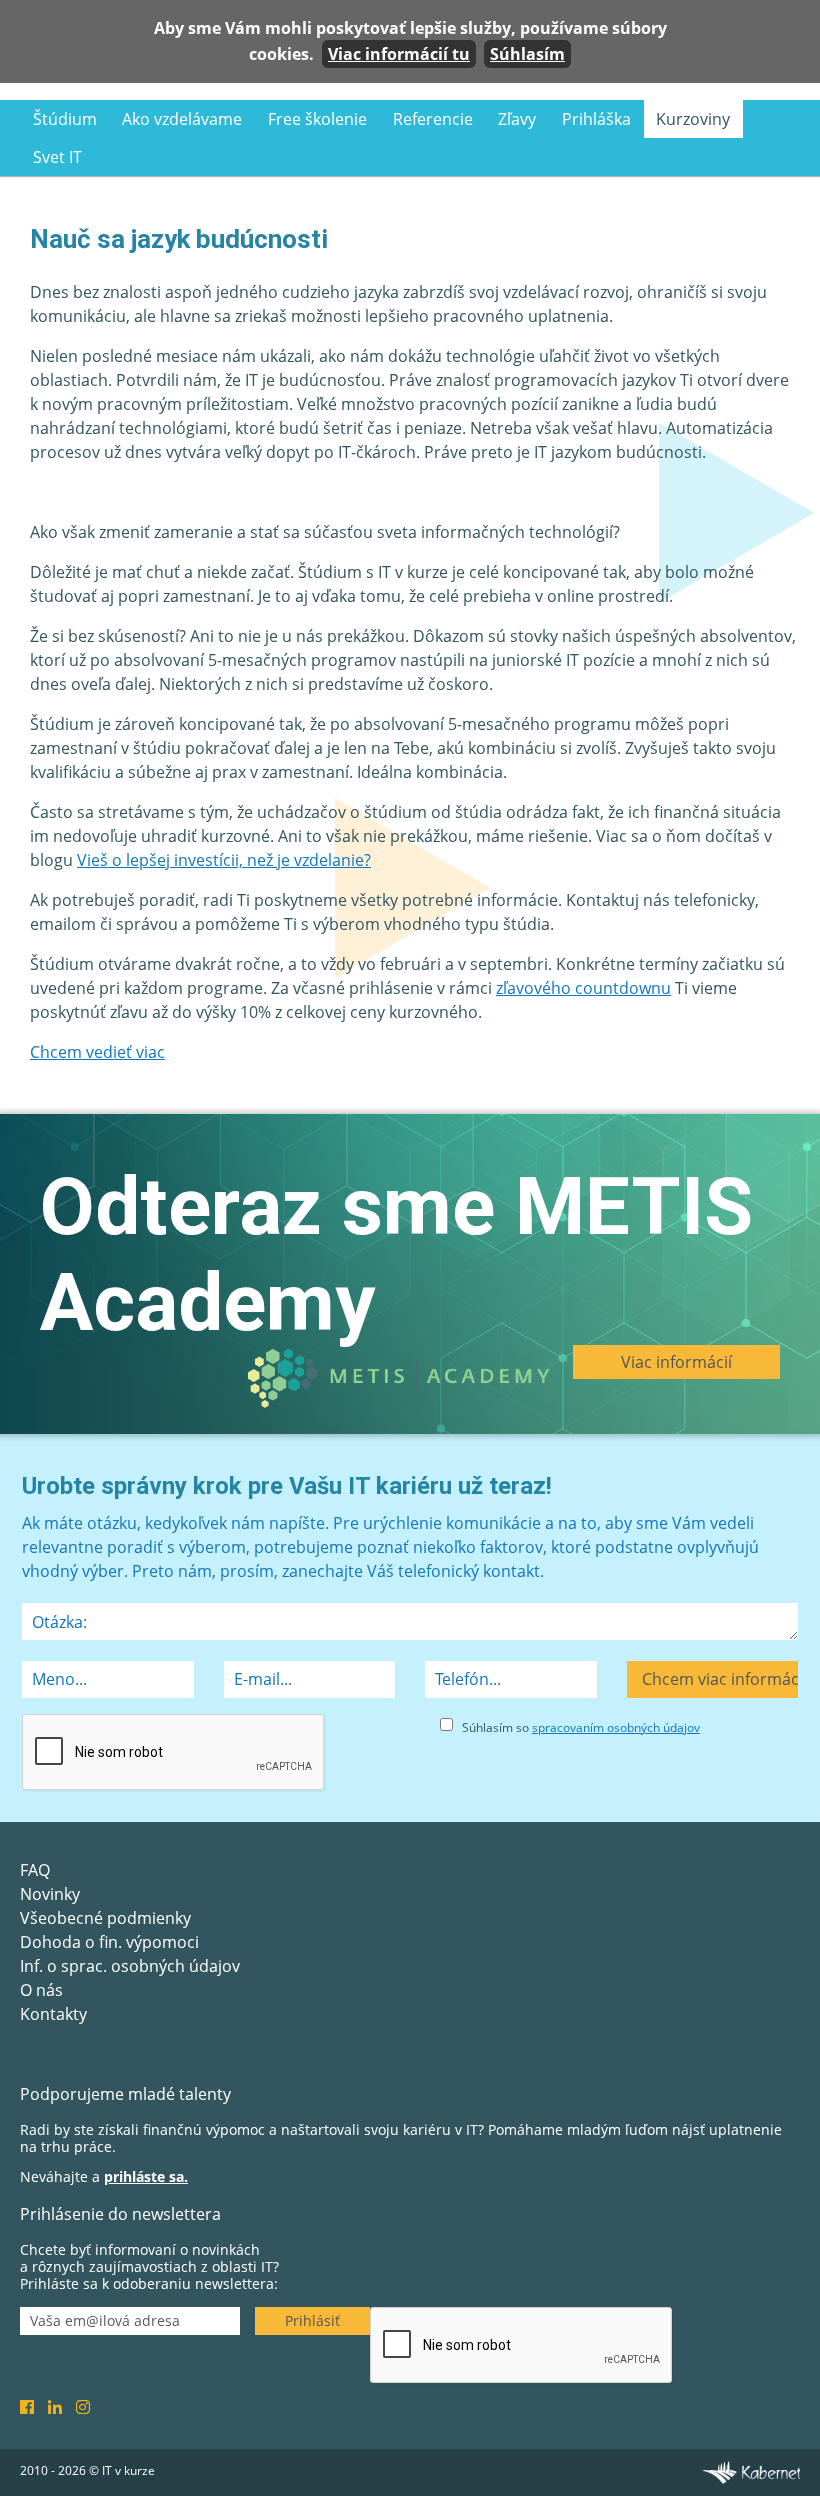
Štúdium (65, 119)
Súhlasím (527, 54)
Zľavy (517, 119)
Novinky (50, 1894)
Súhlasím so (581, 1727)
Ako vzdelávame (182, 119)
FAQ (35, 1870)
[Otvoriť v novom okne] (751, 2470)
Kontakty (53, 2014)
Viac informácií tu (399, 54)
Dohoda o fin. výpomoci (109, 1942)
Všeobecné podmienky (105, 1918)
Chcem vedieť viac (97, 1052)
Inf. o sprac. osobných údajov (130, 1966)
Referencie (433, 119)
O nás (41, 1990)
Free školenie (317, 119)
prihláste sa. (146, 2176)
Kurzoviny (693, 119)
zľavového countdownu (583, 988)
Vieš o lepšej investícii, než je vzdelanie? (224, 860)
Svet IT (57, 157)
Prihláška (596, 119)
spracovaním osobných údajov (616, 1727)
